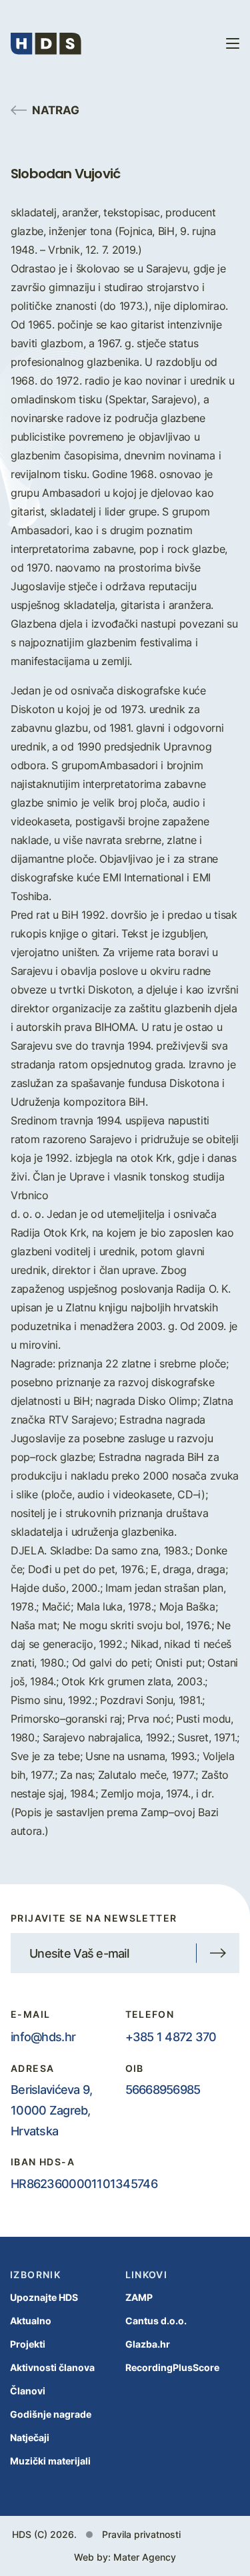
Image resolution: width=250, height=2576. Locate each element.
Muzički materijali (50, 2461)
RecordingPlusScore (172, 2367)
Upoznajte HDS (44, 2297)
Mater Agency (145, 2557)
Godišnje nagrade (51, 2414)
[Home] (46, 43)
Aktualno (31, 2321)
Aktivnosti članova (52, 2367)
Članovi (28, 2391)
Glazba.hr (148, 2344)
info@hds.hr (43, 2036)
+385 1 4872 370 (171, 2036)
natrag (56, 110)
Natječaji (30, 2437)
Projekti (28, 2344)
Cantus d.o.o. (156, 2321)
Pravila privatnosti (141, 2534)
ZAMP (139, 2297)
